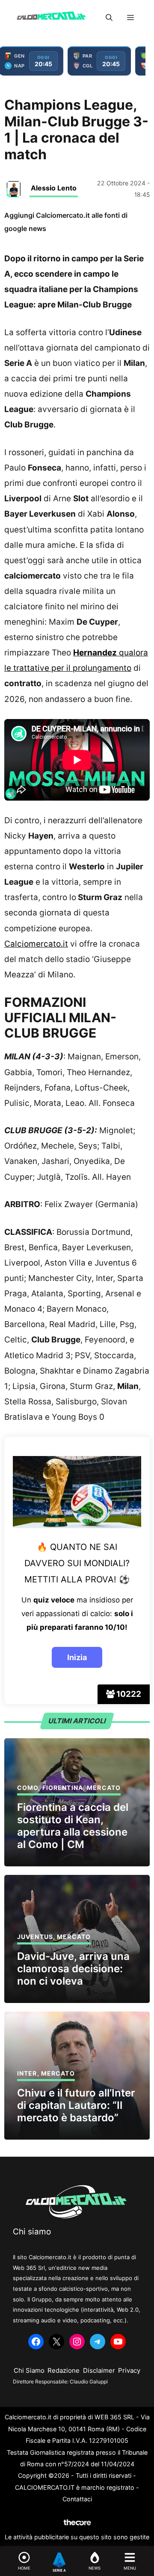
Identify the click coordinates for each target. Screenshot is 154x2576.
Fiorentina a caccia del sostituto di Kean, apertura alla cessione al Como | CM (73, 1826)
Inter (27, 2073)
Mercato (104, 1788)
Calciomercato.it (36, 944)
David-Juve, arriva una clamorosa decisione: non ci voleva (73, 1969)
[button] (109, 18)
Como (28, 1788)
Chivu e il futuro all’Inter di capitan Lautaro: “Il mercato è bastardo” (76, 2105)
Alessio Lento (54, 188)
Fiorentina (63, 1788)
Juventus (35, 1937)
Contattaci (77, 2499)
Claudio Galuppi (89, 2382)
